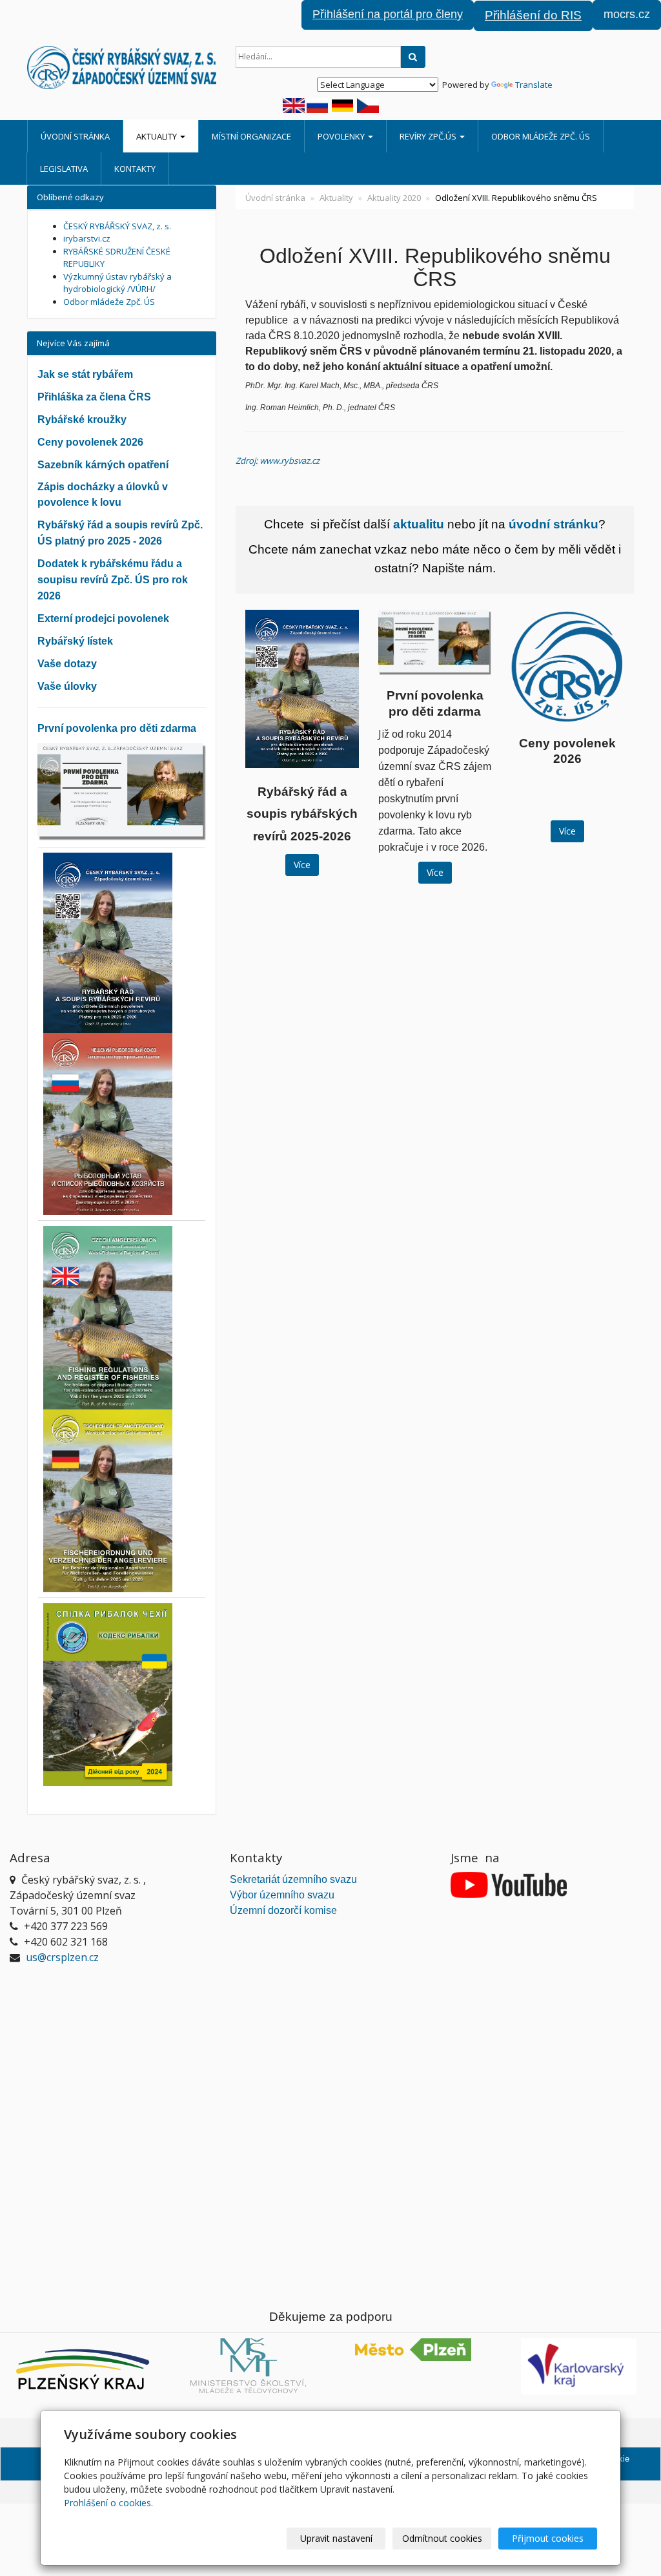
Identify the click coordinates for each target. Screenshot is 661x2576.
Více (302, 865)
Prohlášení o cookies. (108, 2503)
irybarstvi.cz (87, 238)
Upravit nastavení (336, 2538)
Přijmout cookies (548, 2538)
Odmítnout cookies (442, 2538)
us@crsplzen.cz (62, 1957)
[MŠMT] (248, 2366)
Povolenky (342, 136)
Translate (534, 85)
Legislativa (64, 169)
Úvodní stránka (75, 136)
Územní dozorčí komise (283, 1910)
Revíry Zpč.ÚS (429, 136)
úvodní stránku (554, 524)
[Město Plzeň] (413, 2350)
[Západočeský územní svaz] (122, 68)
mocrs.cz (627, 14)
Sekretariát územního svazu (293, 1879)
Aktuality (158, 136)
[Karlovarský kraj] (578, 2367)
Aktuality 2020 (394, 198)
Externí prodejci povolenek (103, 618)
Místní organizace (251, 136)
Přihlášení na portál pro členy (388, 14)
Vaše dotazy (67, 664)
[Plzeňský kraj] (83, 2369)
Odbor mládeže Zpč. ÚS (541, 136)
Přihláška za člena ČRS (94, 397)
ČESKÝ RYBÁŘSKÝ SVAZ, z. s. (117, 226)
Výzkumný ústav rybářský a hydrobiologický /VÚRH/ (117, 283)
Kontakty (135, 169)
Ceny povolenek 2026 (90, 442)
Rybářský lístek (75, 641)
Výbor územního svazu (282, 1895)
